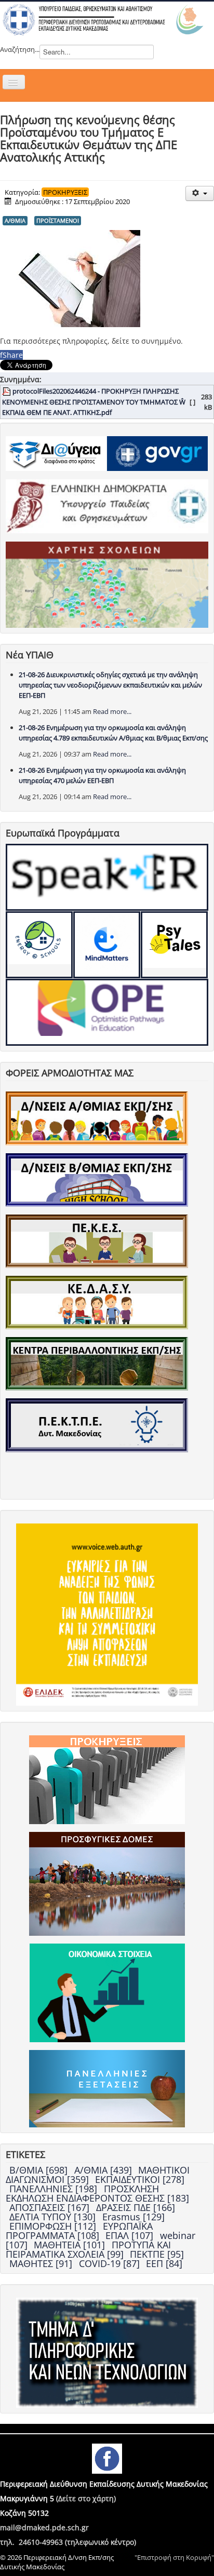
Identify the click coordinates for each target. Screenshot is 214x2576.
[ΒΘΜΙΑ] (97, 1179)
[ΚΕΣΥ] (97, 1302)
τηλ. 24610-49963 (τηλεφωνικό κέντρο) (68, 2542)
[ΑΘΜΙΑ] (97, 1117)
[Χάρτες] (107, 584)
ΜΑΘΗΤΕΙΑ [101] (71, 2245)
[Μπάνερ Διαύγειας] (56, 453)
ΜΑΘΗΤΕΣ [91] (42, 2263)
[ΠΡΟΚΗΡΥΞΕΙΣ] (107, 1779)
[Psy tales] (174, 945)
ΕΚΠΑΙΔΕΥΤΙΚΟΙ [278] (140, 2179)
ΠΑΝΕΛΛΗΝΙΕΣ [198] (55, 2189)
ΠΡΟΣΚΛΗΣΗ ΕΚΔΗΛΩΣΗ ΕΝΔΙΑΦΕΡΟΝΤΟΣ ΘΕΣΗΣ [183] (97, 2193)
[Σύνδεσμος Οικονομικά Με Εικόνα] (107, 1992)
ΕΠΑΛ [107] (131, 2235)
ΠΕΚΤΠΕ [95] (157, 2254)
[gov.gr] (157, 453)
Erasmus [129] (133, 2217)
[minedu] (107, 505)
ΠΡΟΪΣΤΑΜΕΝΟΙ (58, 220)
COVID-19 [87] (111, 2263)
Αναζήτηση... (20, 49)
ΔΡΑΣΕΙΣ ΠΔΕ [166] (136, 2207)
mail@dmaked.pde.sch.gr (44, 2527)
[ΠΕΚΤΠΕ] (97, 1424)
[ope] (107, 1012)
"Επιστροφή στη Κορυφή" (174, 2557)
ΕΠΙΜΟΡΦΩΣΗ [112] (54, 2226)
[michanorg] (107, 2352)
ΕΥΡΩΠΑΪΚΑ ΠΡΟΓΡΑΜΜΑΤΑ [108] (79, 2231)
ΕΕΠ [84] (164, 2263)
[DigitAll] (107, 945)
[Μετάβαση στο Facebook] (107, 2458)
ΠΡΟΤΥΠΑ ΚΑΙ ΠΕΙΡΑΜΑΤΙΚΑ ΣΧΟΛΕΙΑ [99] (88, 2249)
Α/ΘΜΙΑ (15, 220)
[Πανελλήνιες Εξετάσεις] (107, 2088)
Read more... (112, 711)
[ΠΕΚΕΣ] (97, 1240)
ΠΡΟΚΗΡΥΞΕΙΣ (65, 192)
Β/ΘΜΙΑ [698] (40, 2170)
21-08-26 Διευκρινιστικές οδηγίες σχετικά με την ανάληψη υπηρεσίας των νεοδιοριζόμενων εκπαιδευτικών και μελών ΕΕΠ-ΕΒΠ (110, 685)
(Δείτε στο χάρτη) (86, 2498)
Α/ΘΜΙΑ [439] (104, 2170)
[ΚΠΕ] (97, 1363)
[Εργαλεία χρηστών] (200, 193)
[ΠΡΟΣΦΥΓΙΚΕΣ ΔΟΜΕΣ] (107, 1883)
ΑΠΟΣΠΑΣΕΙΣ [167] (51, 2207)
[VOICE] (107, 1614)
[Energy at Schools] (39, 945)
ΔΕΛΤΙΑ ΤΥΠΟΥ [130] (54, 2217)
